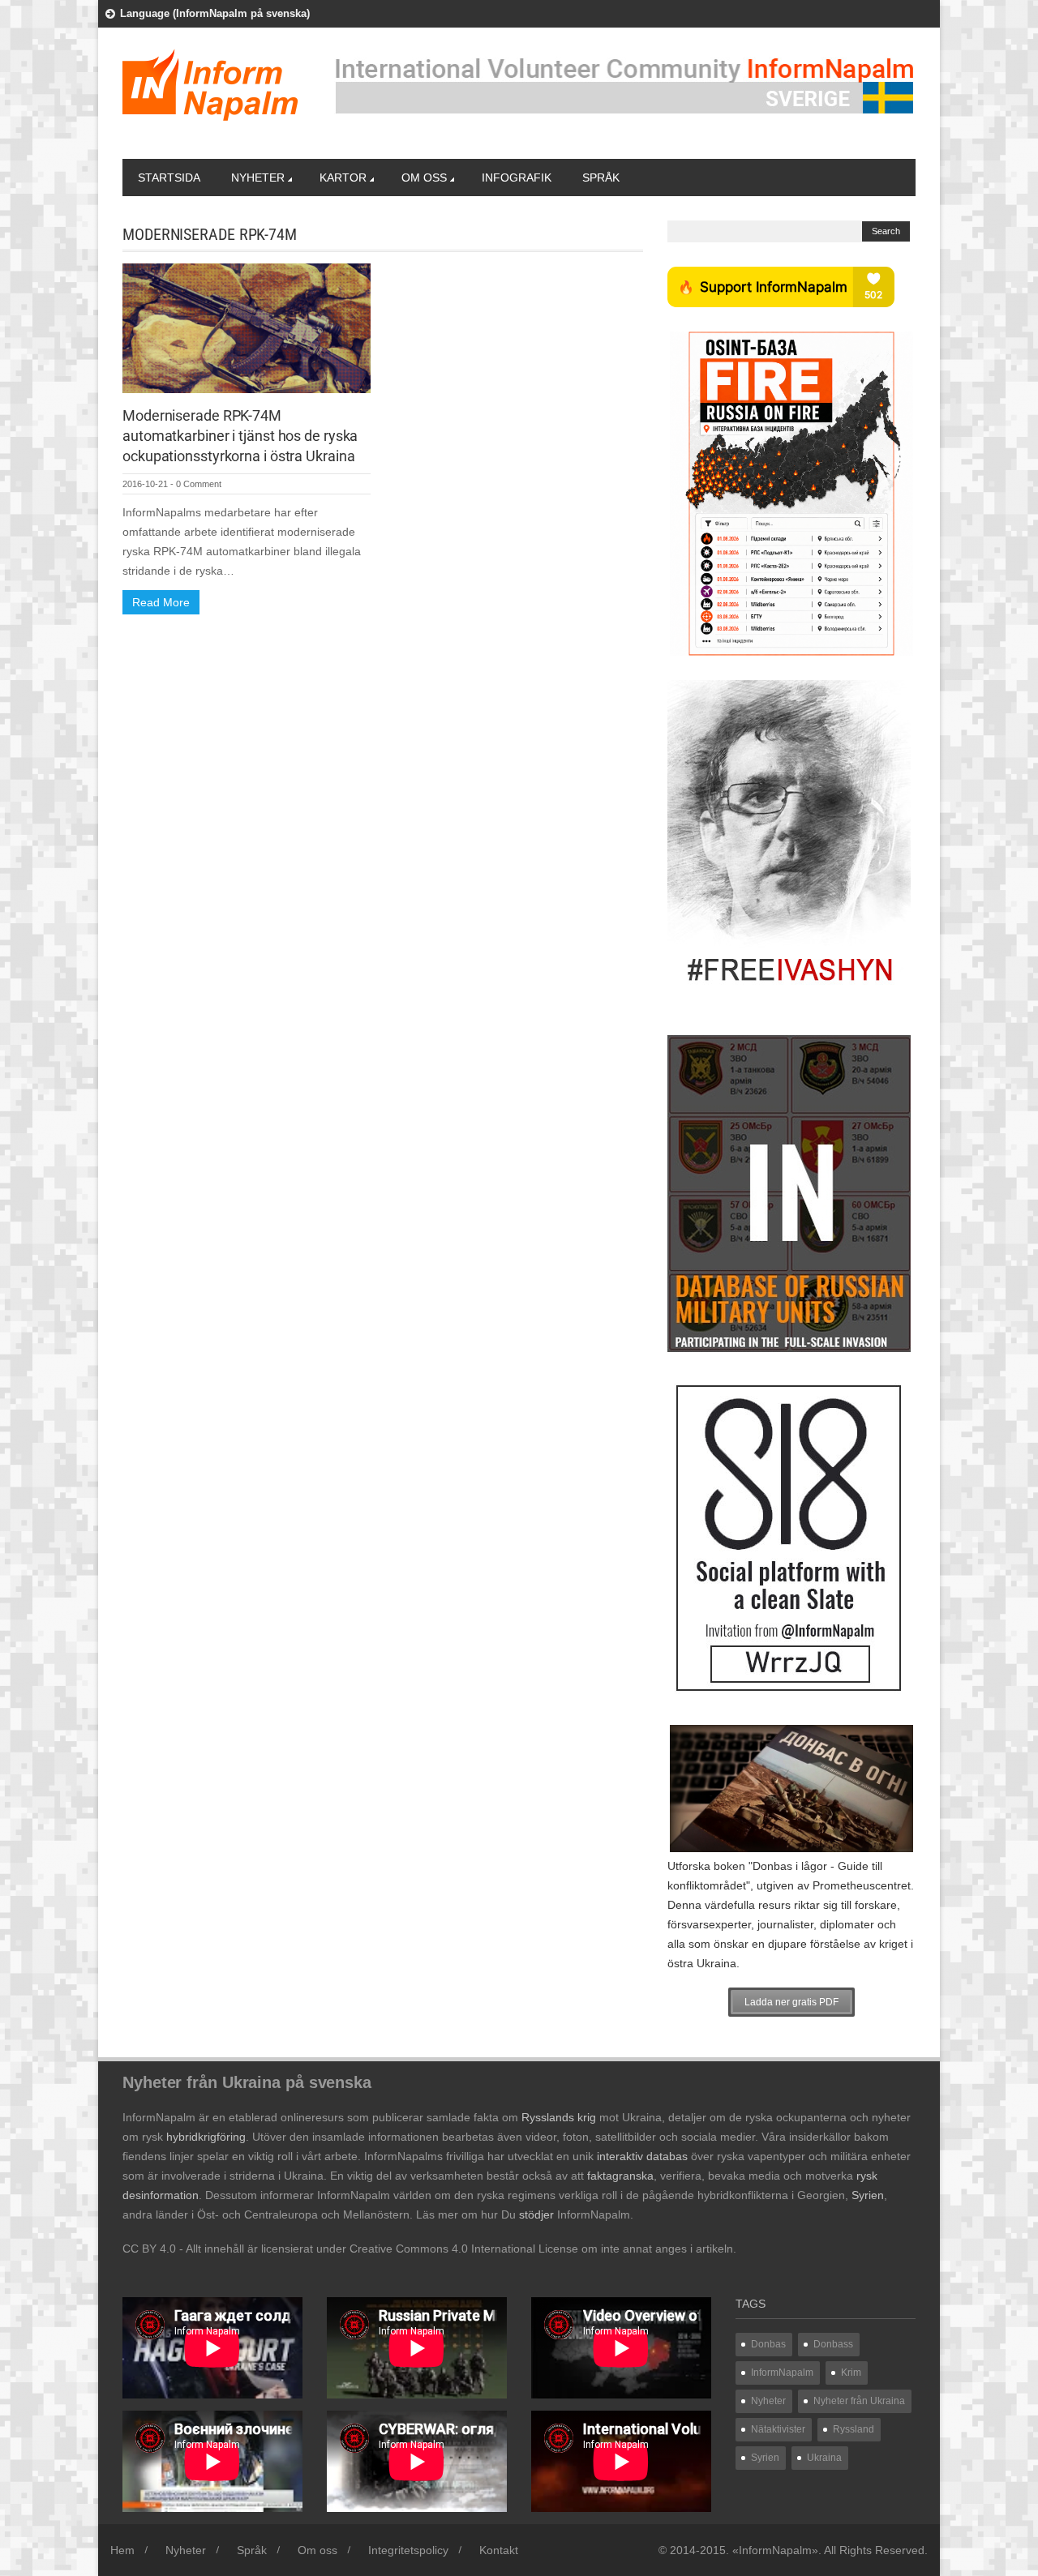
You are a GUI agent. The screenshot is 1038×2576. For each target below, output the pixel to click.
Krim (851, 2373)
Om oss (424, 178)
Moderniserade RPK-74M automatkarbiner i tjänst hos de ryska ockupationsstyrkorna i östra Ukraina (240, 436)
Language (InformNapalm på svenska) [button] (215, 13)
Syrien (765, 2458)
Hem (122, 2550)
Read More (161, 602)
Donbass (833, 2344)
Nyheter (258, 178)
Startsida (169, 178)
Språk (601, 178)
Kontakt (499, 2550)
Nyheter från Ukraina (859, 2401)
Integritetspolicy (408, 2550)
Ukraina (824, 2458)
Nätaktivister (778, 2429)
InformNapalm (782, 2373)
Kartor (343, 178)
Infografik (517, 178)
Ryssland (854, 2429)
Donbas (768, 2344)
